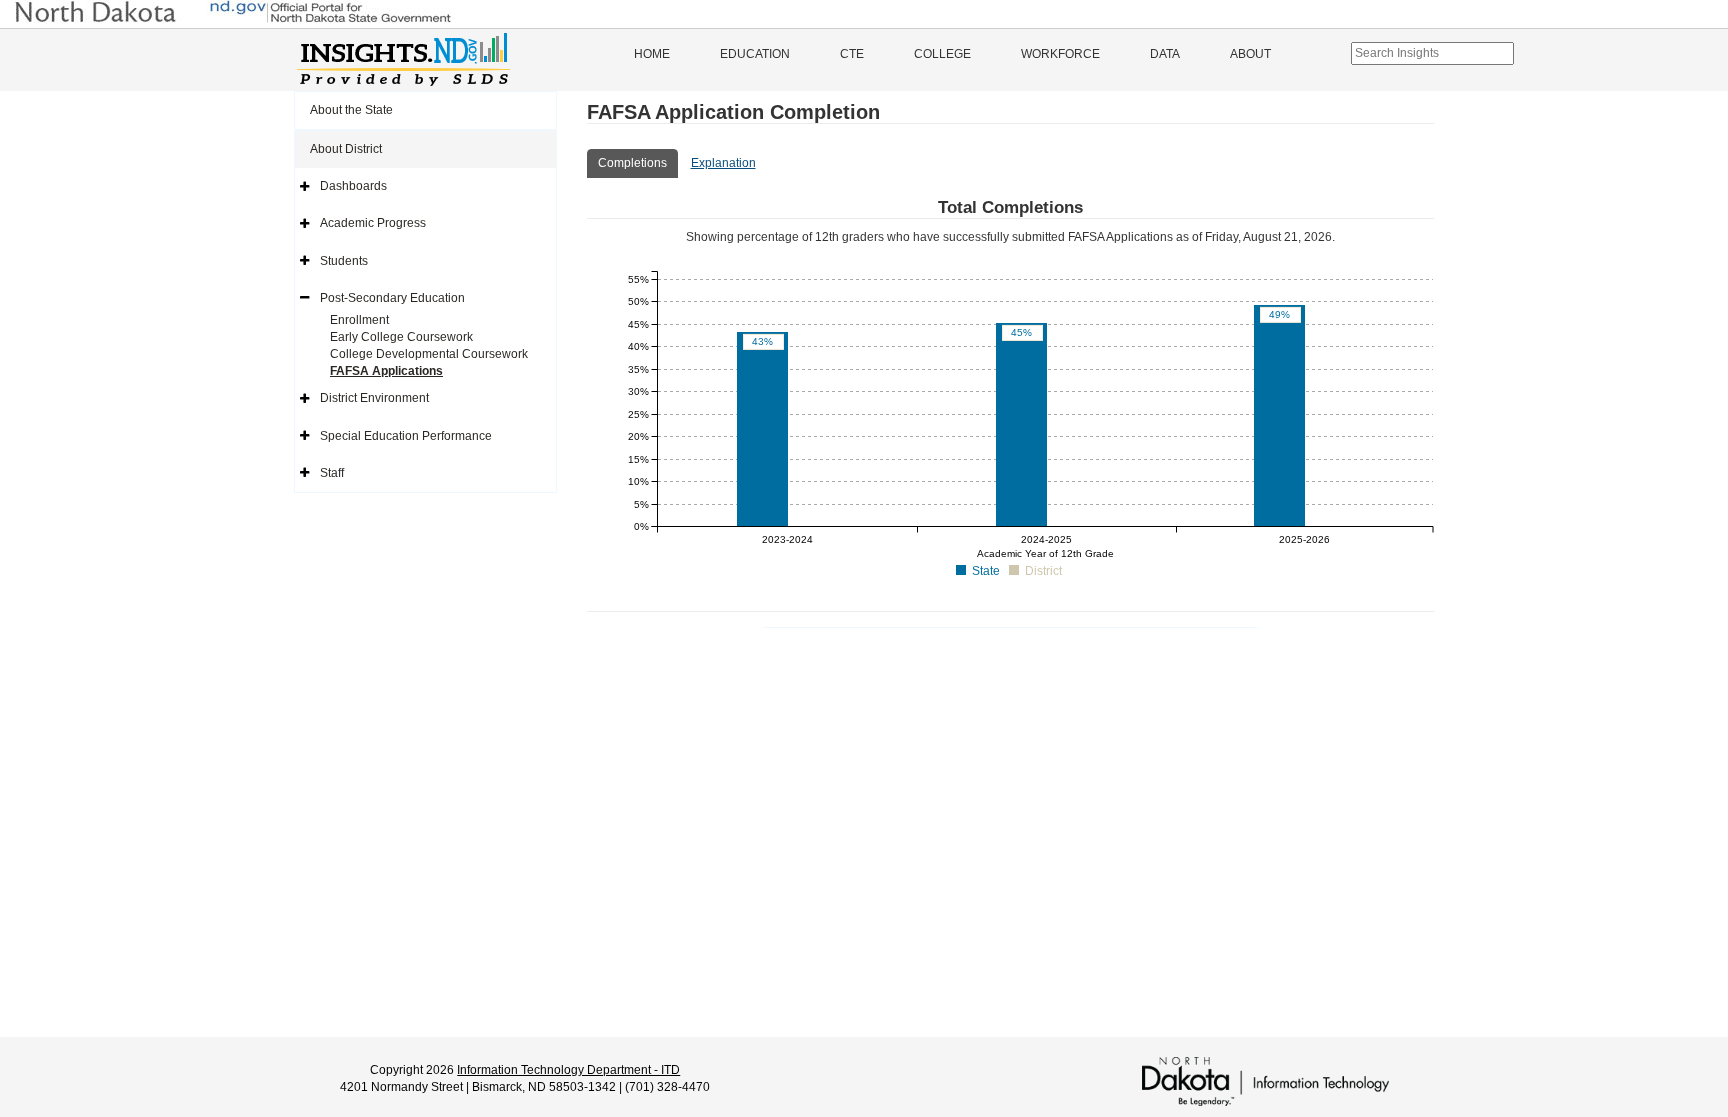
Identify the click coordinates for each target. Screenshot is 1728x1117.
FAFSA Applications (386, 371)
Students (344, 261)
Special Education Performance (406, 436)
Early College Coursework (401, 337)
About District (346, 149)
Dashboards (353, 186)
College (942, 54)
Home (652, 54)
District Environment (374, 398)
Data (1165, 54)
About (1250, 54)
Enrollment (359, 320)
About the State (351, 110)
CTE (852, 54)
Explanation (723, 163)
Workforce (1060, 54)
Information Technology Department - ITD (568, 1070)
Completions (632, 163)
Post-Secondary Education (392, 298)
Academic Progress (373, 223)
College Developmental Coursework (429, 354)
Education (755, 54)
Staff (332, 473)
